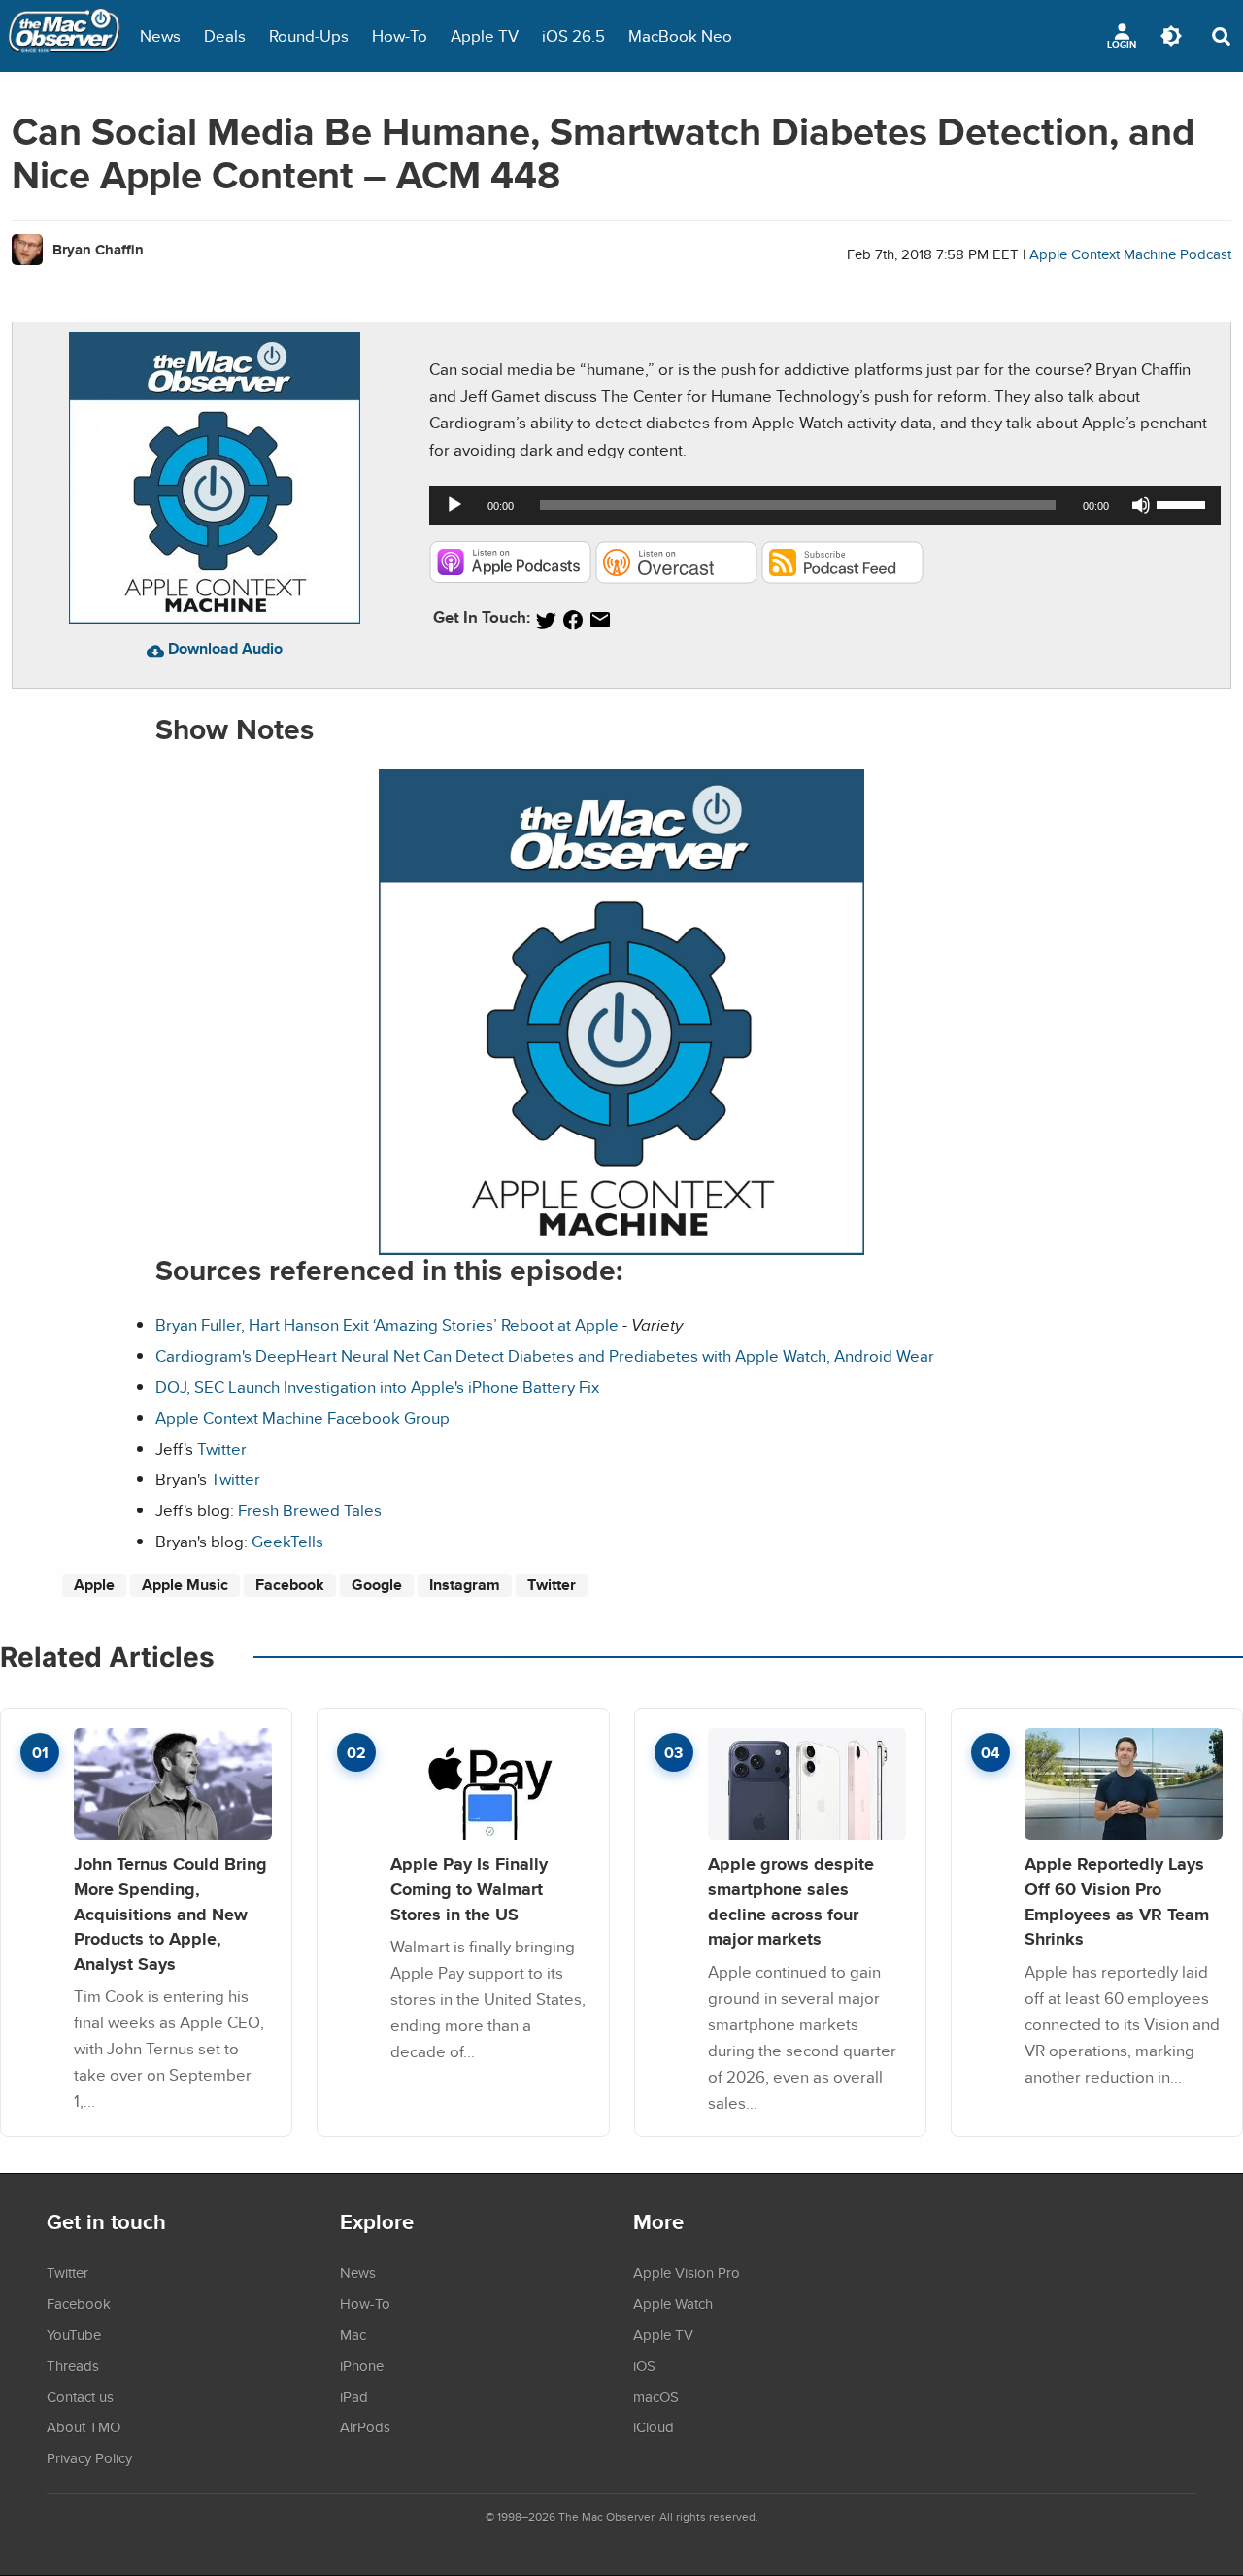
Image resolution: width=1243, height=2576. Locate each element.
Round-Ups (309, 35)
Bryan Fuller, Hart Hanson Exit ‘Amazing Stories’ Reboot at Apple (387, 1324)
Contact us (80, 2396)
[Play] (454, 505)
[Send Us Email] (600, 620)
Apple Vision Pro (687, 2272)
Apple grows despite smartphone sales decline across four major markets (791, 1901)
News (160, 35)
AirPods (365, 2426)
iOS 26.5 (573, 35)
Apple (94, 1585)
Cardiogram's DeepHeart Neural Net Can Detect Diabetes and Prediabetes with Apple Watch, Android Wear (545, 1356)
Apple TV (485, 35)
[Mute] (1141, 505)
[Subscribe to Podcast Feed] (842, 577)
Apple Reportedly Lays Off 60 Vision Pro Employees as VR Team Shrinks (1117, 1901)
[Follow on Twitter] (546, 620)
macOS (656, 2396)
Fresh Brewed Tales (310, 1510)
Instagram (465, 1585)
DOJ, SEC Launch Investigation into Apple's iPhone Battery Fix (377, 1387)
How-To (400, 35)
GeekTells (287, 1541)
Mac (353, 2334)
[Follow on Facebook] (573, 620)
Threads (73, 2365)
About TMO (84, 2426)
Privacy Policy (89, 2457)
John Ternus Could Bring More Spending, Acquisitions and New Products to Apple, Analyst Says (170, 1914)
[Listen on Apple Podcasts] (510, 577)
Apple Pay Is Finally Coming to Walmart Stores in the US (469, 1888)
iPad (354, 2396)
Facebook (290, 1585)
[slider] (1184, 503)
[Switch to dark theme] (1171, 36)
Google (377, 1585)
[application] (825, 505)
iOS (644, 2365)
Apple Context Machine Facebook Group (302, 1418)
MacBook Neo (680, 35)
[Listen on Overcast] (676, 577)
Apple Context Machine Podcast (1130, 254)
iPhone (362, 2365)
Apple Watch (673, 2303)
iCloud (654, 2426)
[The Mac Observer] (64, 36)
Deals (225, 35)
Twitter (222, 1449)
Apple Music (185, 1585)
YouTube (74, 2334)
